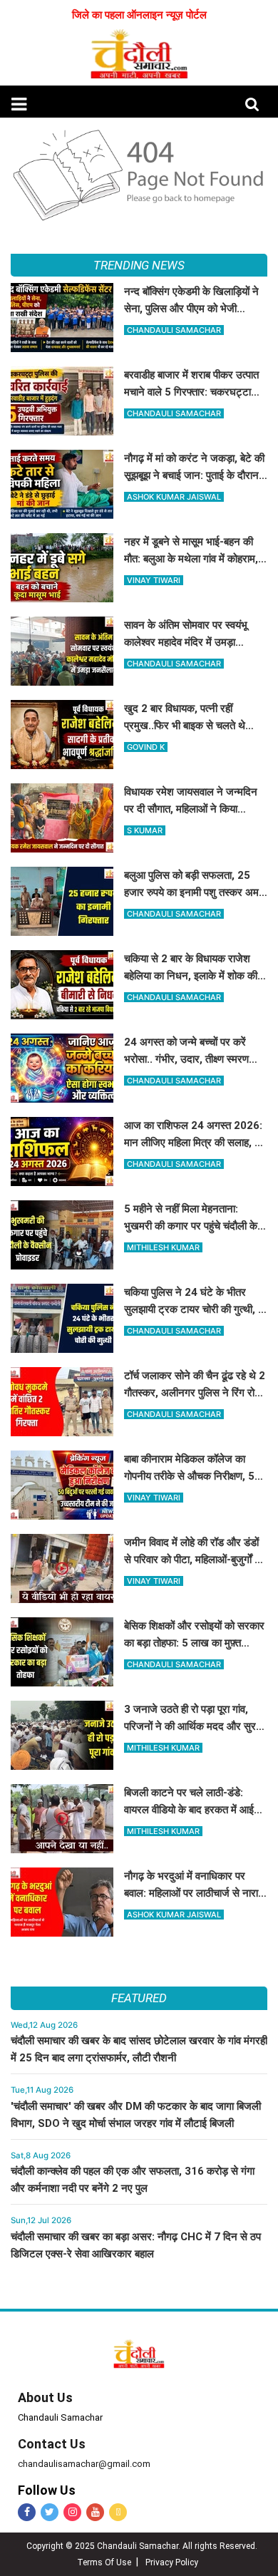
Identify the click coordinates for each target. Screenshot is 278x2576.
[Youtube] (95, 2512)
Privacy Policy (172, 2562)
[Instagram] (72, 2512)
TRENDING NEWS (139, 265)
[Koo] (118, 2512)
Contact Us (52, 2444)
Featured (139, 1998)
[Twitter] (50, 2512)
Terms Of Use (104, 2562)
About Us (45, 2397)
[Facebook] (27, 2512)
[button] (19, 104)
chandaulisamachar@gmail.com (84, 2464)
